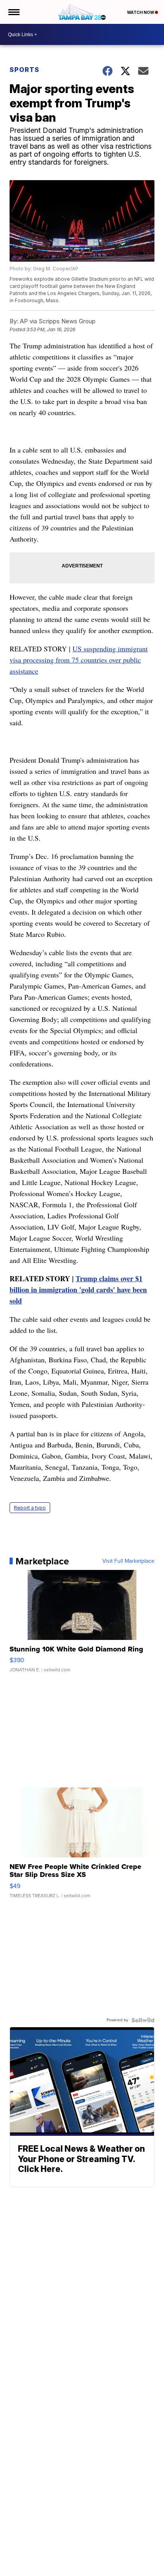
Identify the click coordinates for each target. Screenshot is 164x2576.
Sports (24, 70)
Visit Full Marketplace (128, 1561)
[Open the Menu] (13, 12)
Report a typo (30, 1508)
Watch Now (141, 12)
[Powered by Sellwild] (143, 2020)
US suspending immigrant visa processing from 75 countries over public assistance (79, 660)
